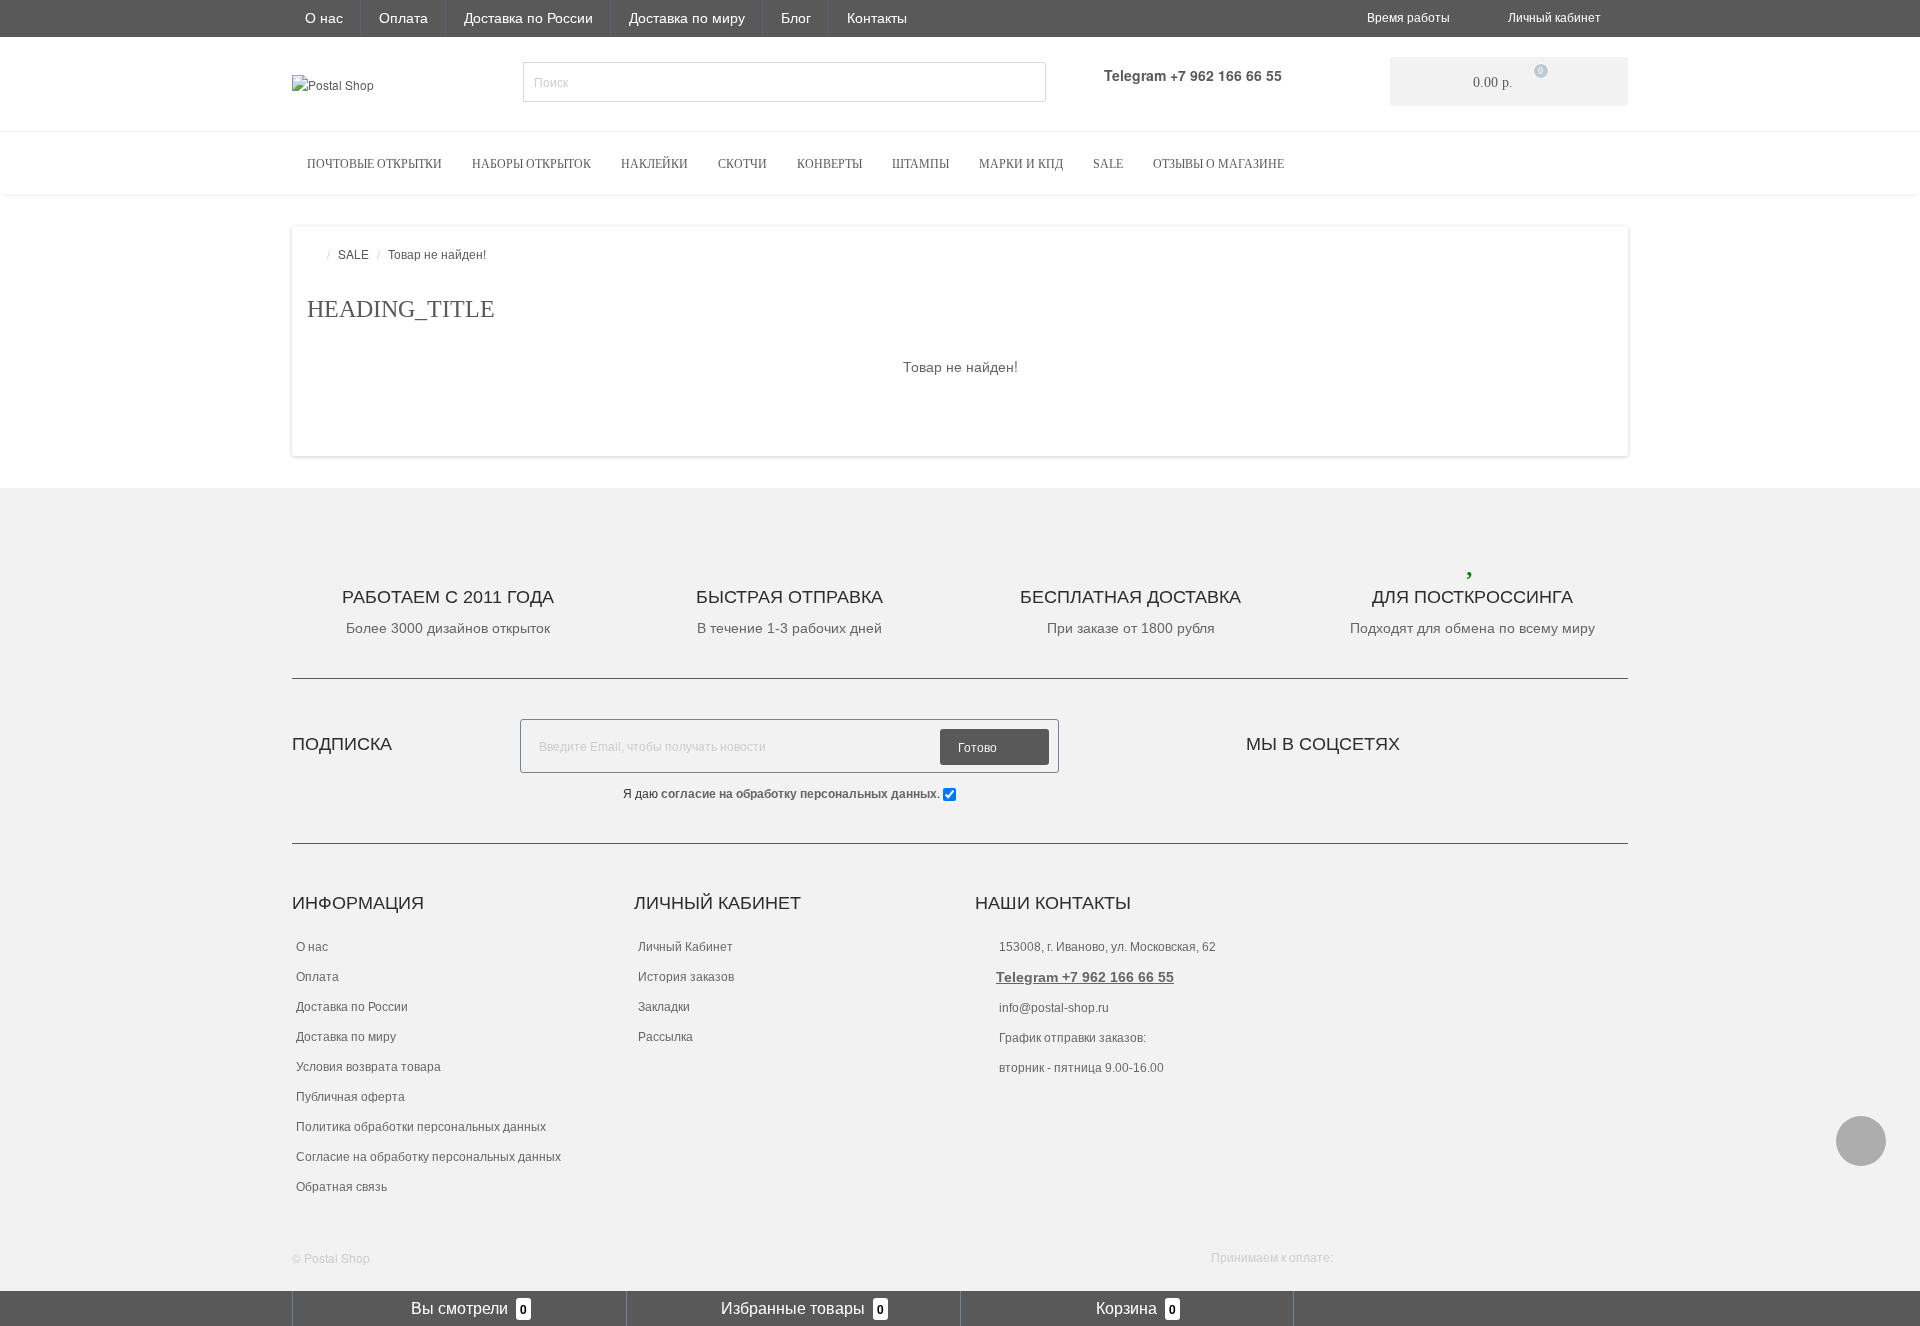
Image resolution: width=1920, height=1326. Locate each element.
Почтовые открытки (374, 164)
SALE (1108, 164)
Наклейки (654, 164)
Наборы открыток (531, 164)
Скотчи (742, 164)
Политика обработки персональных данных (421, 1127)
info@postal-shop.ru (1052, 1008)
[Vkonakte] (1442, 738)
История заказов (686, 977)
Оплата (403, 17)
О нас (324, 17)
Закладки (664, 1007)
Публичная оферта (350, 1097)
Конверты (829, 164)
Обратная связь (341, 1187)
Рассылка (665, 1037)
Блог (796, 17)
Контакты (877, 17)
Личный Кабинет (685, 947)
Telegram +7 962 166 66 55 (1085, 977)
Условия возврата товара (368, 1067)
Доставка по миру (687, 17)
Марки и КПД (1021, 164)
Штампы (920, 164)
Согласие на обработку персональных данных (428, 1157)
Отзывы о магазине (1218, 164)
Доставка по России (528, 17)
